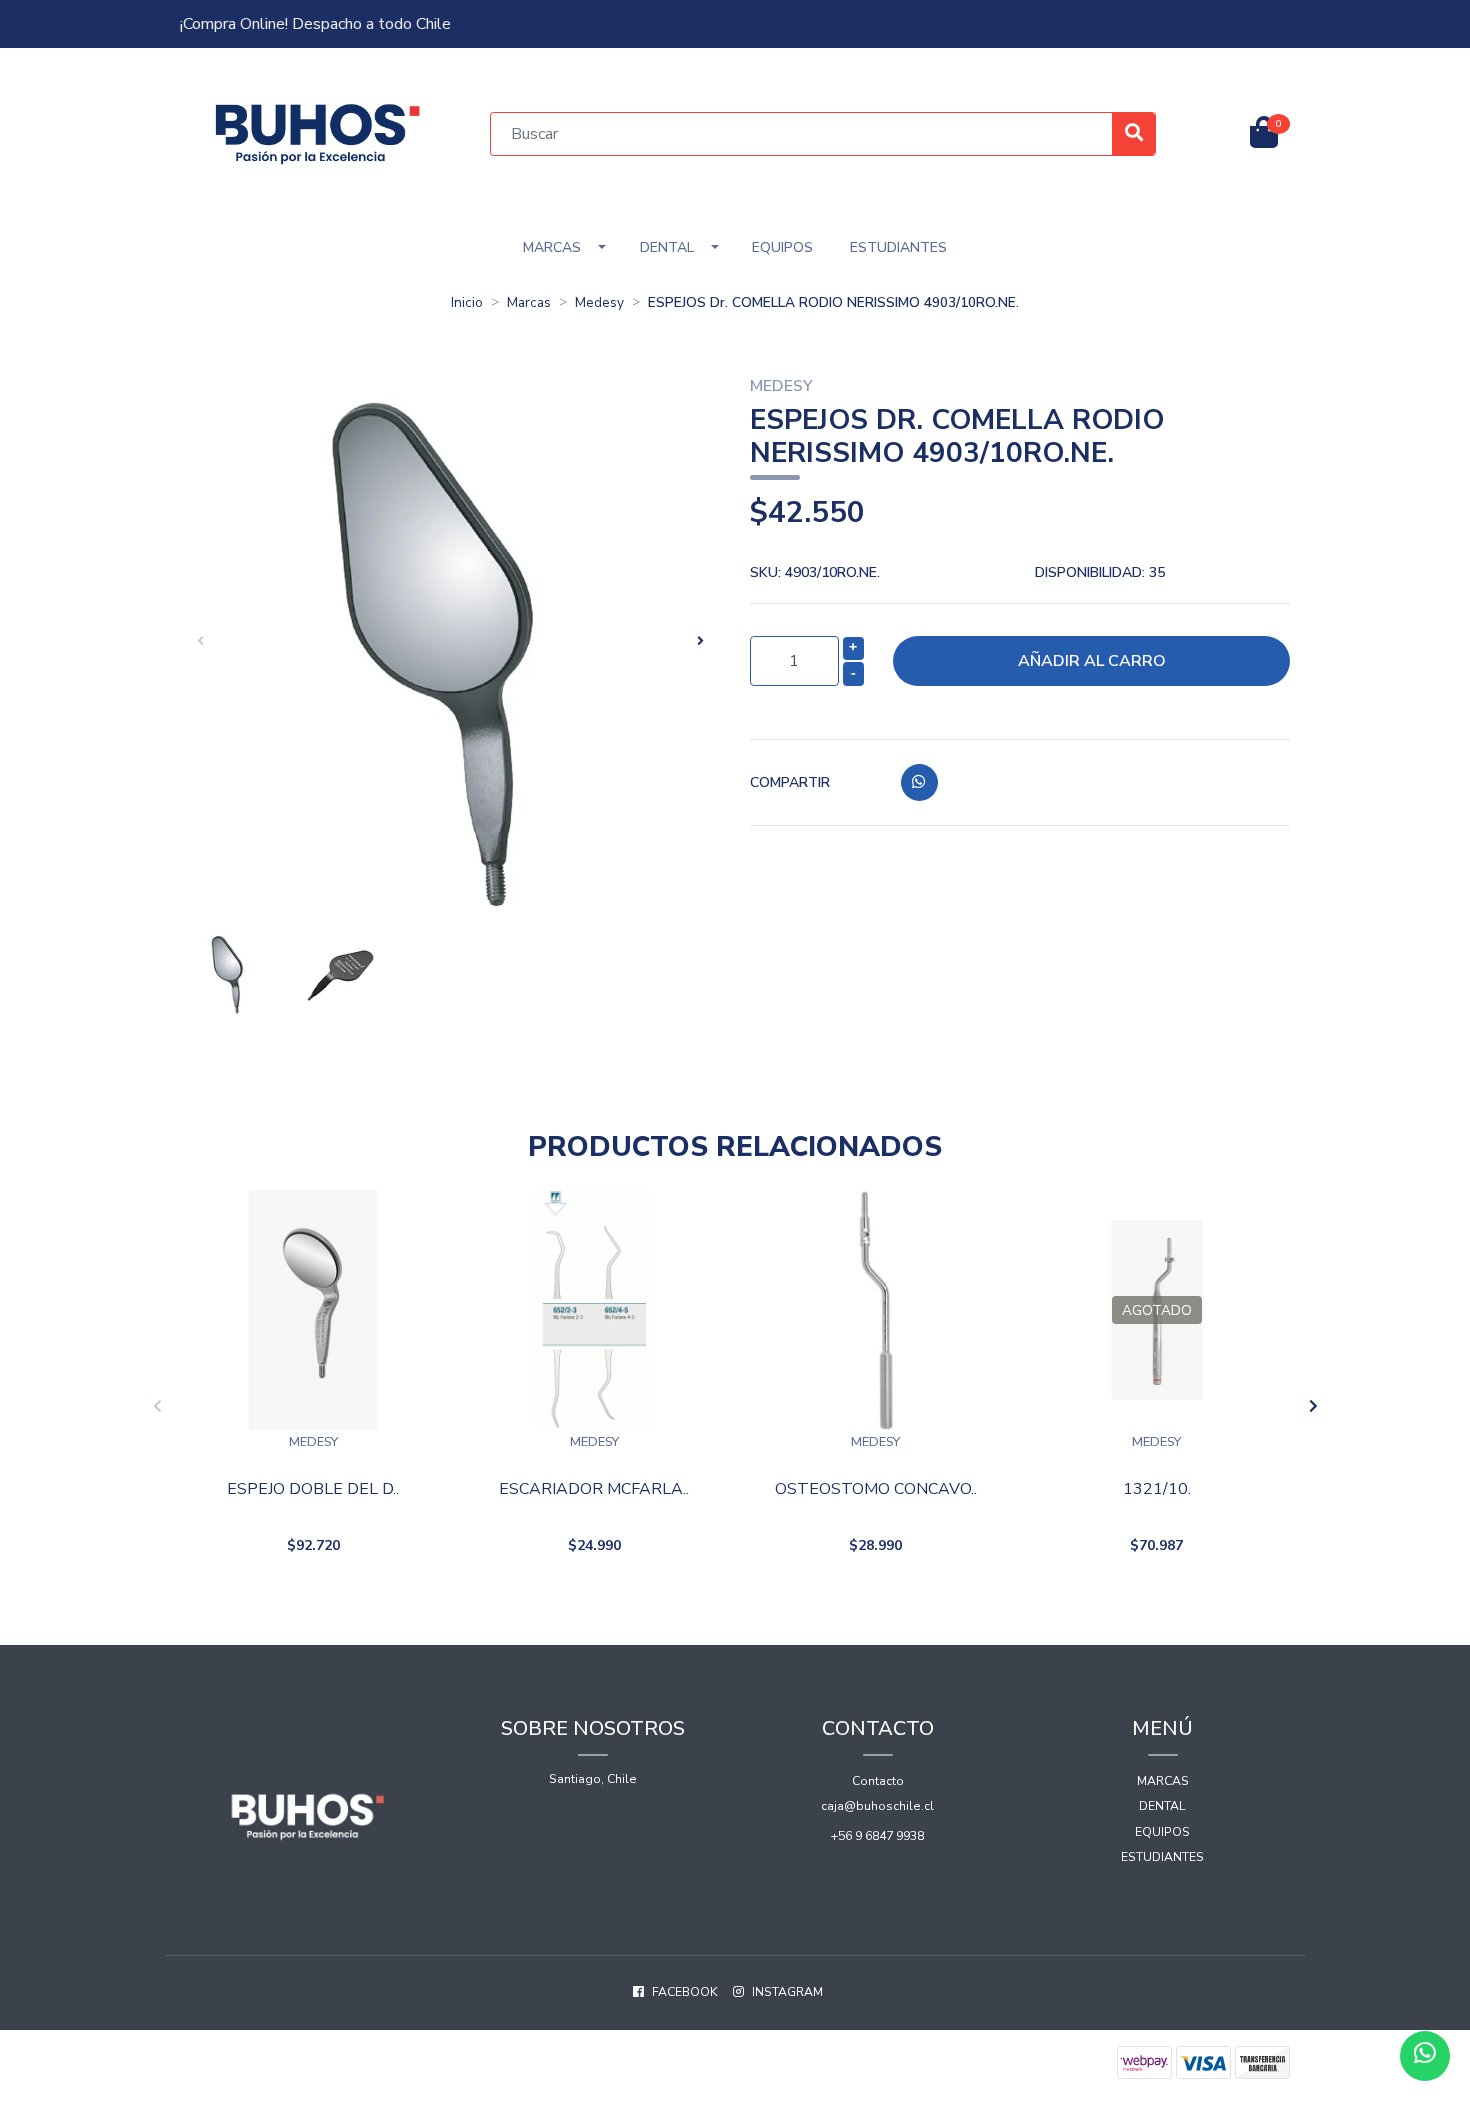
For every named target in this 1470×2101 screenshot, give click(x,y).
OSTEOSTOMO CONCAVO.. (876, 1489)
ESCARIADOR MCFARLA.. (594, 1489)
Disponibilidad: (1100, 572)
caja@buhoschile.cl (877, 1806)
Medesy (599, 302)
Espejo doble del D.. (313, 1489)
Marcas (552, 247)
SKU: (815, 572)
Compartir (790, 782)
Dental (667, 247)
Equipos (782, 247)
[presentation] (200, 641)
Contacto (878, 1781)
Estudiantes (898, 247)
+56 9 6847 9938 (877, 1836)
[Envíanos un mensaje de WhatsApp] (1425, 2056)
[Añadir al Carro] (365, 1596)
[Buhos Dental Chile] (318, 132)
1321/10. (1157, 1489)
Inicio (467, 302)
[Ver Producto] (1157, 1596)
